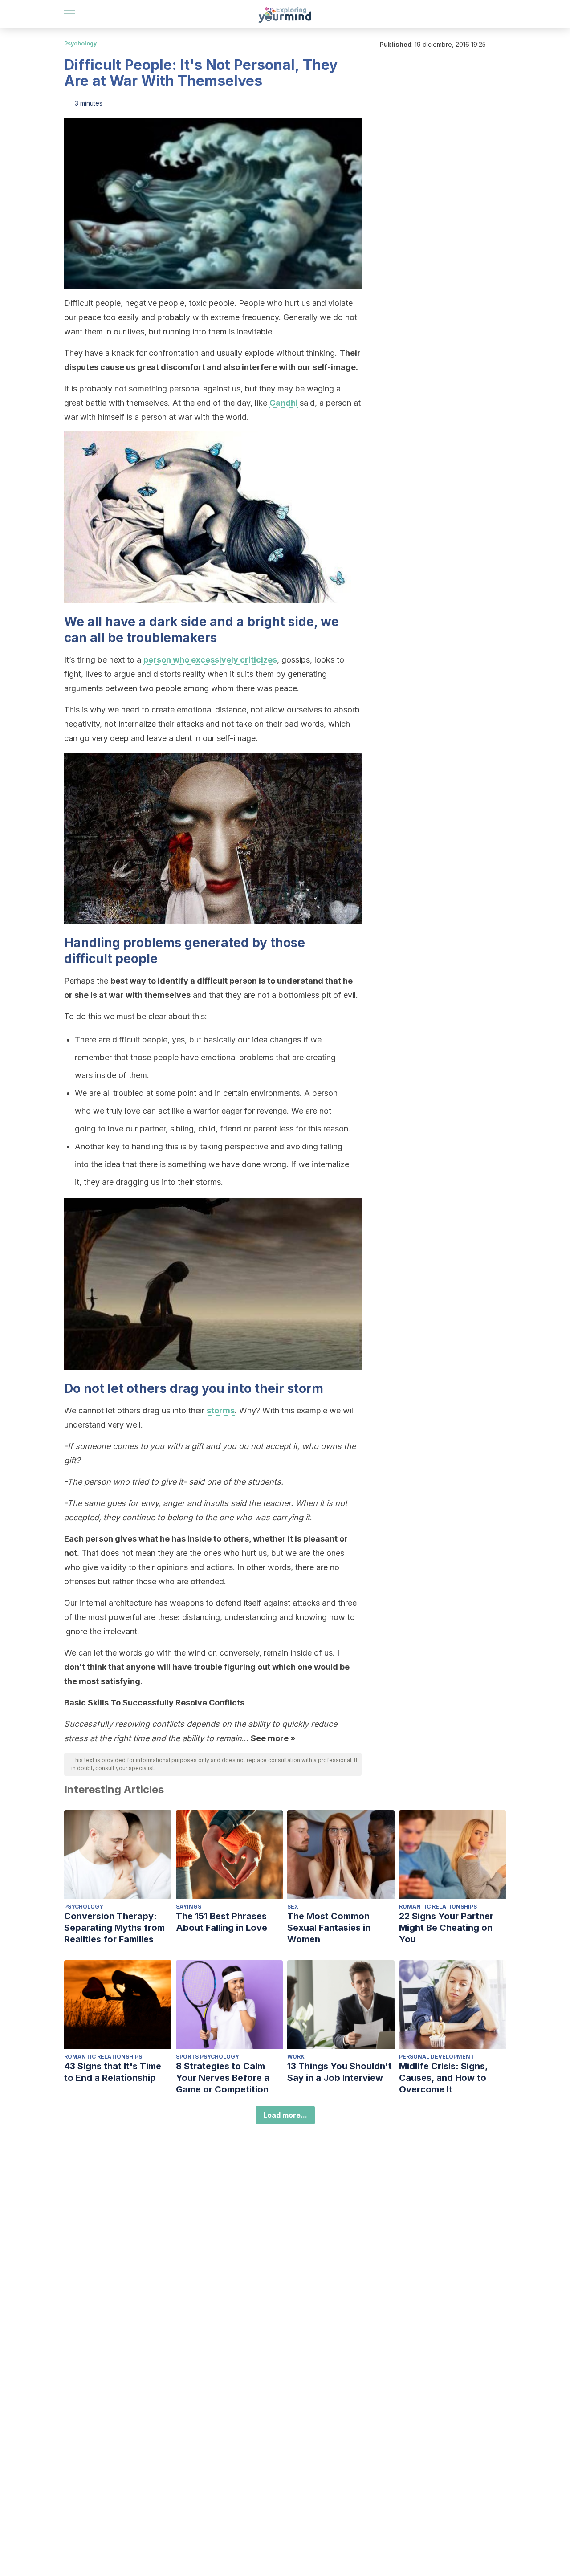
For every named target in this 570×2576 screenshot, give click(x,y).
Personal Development (437, 2057)
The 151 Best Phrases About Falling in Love (222, 1922)
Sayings (189, 1907)
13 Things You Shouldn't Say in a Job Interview (340, 2072)
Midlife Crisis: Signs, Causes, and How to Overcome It (443, 2078)
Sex (293, 1907)
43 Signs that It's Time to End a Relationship (113, 2072)
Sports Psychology (208, 2057)
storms (221, 1410)
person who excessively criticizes (210, 660)
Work (296, 2057)
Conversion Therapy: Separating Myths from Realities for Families (114, 1928)
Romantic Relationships (438, 1907)
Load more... (285, 2115)
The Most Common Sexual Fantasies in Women (329, 1928)
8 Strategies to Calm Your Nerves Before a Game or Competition (223, 2078)
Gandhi (284, 403)
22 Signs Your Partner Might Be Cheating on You (446, 1928)
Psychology (80, 43)
